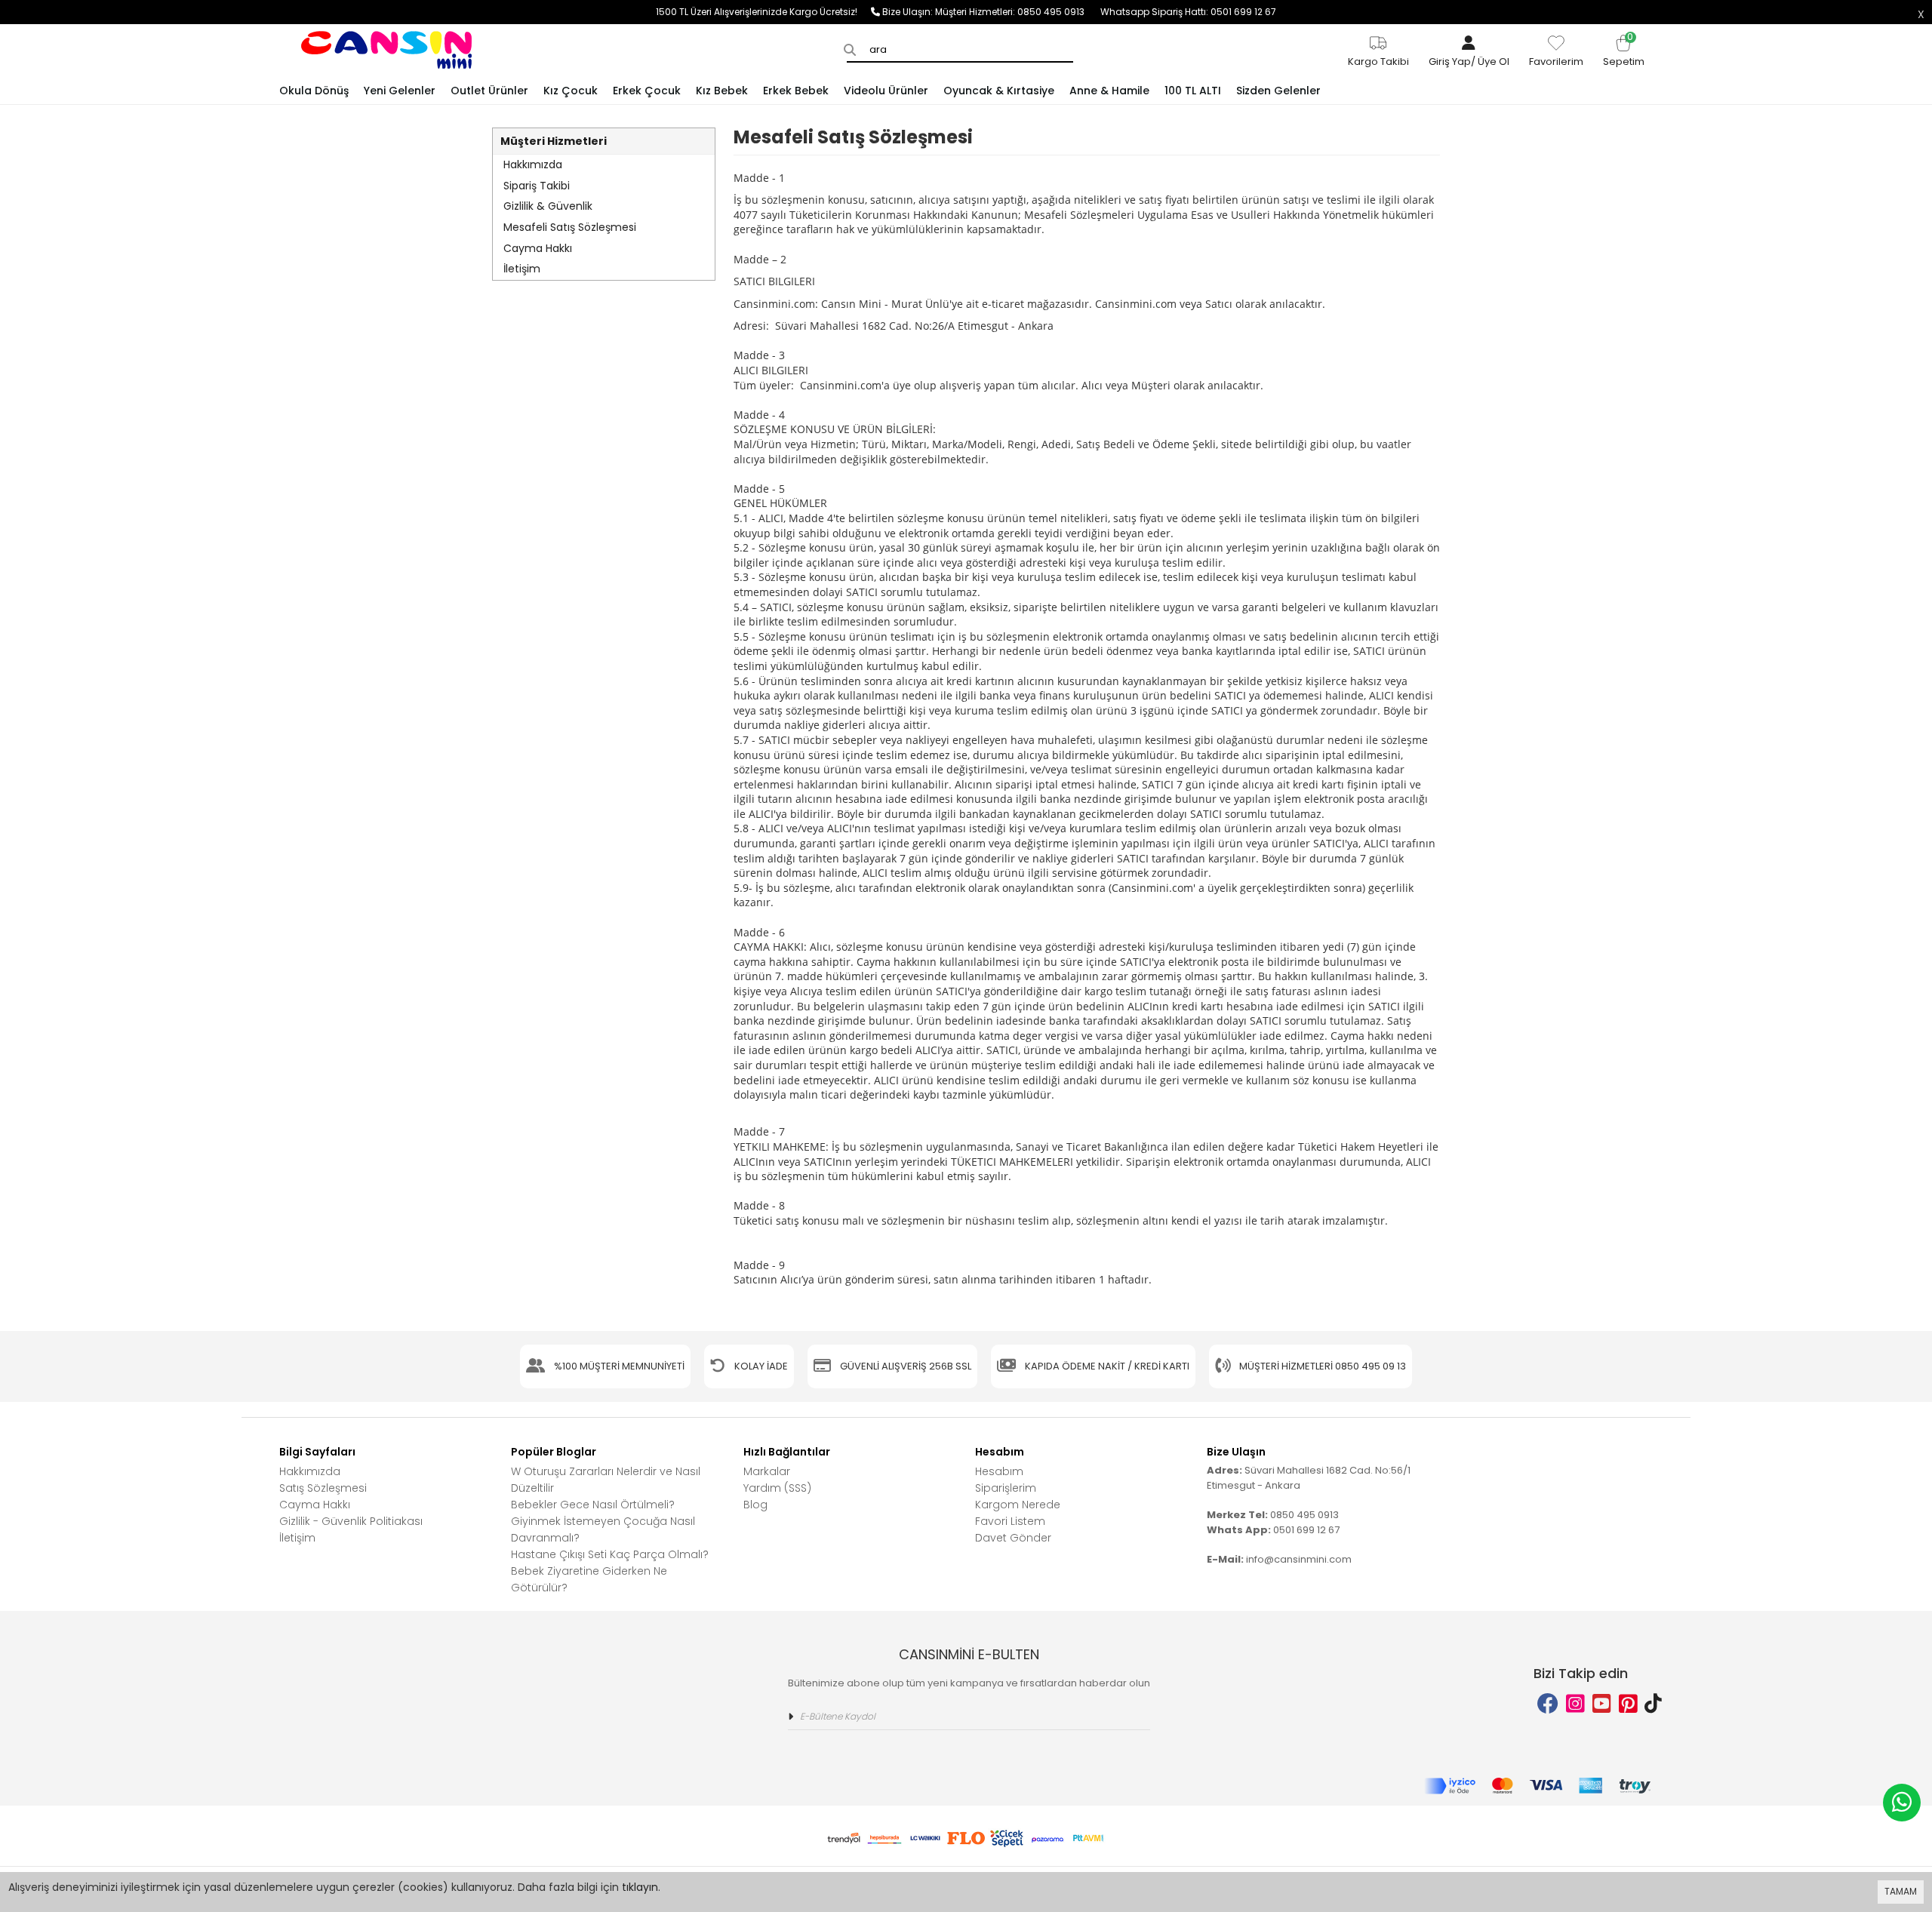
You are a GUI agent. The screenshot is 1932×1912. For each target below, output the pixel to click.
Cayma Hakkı (538, 248)
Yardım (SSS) (777, 1488)
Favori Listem (1010, 1521)
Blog (755, 1505)
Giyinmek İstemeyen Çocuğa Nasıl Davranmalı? (603, 1529)
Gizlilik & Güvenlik (548, 206)
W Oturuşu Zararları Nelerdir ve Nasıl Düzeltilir (606, 1480)
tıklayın (640, 1887)
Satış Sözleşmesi (323, 1488)
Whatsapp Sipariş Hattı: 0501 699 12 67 (1188, 12)
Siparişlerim (1006, 1488)
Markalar (767, 1471)
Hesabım (999, 1471)
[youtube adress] (1602, 1704)
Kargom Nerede (1018, 1505)
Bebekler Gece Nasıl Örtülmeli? (593, 1505)
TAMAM (1901, 1891)
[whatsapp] (1902, 1803)
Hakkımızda (533, 164)
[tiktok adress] (1653, 1704)
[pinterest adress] (1628, 1704)
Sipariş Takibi (537, 186)
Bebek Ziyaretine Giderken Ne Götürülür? (589, 1579)
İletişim (522, 269)
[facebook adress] (1548, 1704)
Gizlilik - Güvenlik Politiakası (351, 1521)
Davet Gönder (1013, 1538)
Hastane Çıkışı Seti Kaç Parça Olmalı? (610, 1554)
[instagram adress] (1575, 1704)
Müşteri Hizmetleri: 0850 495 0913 (1018, 12)
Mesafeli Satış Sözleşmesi (570, 227)
